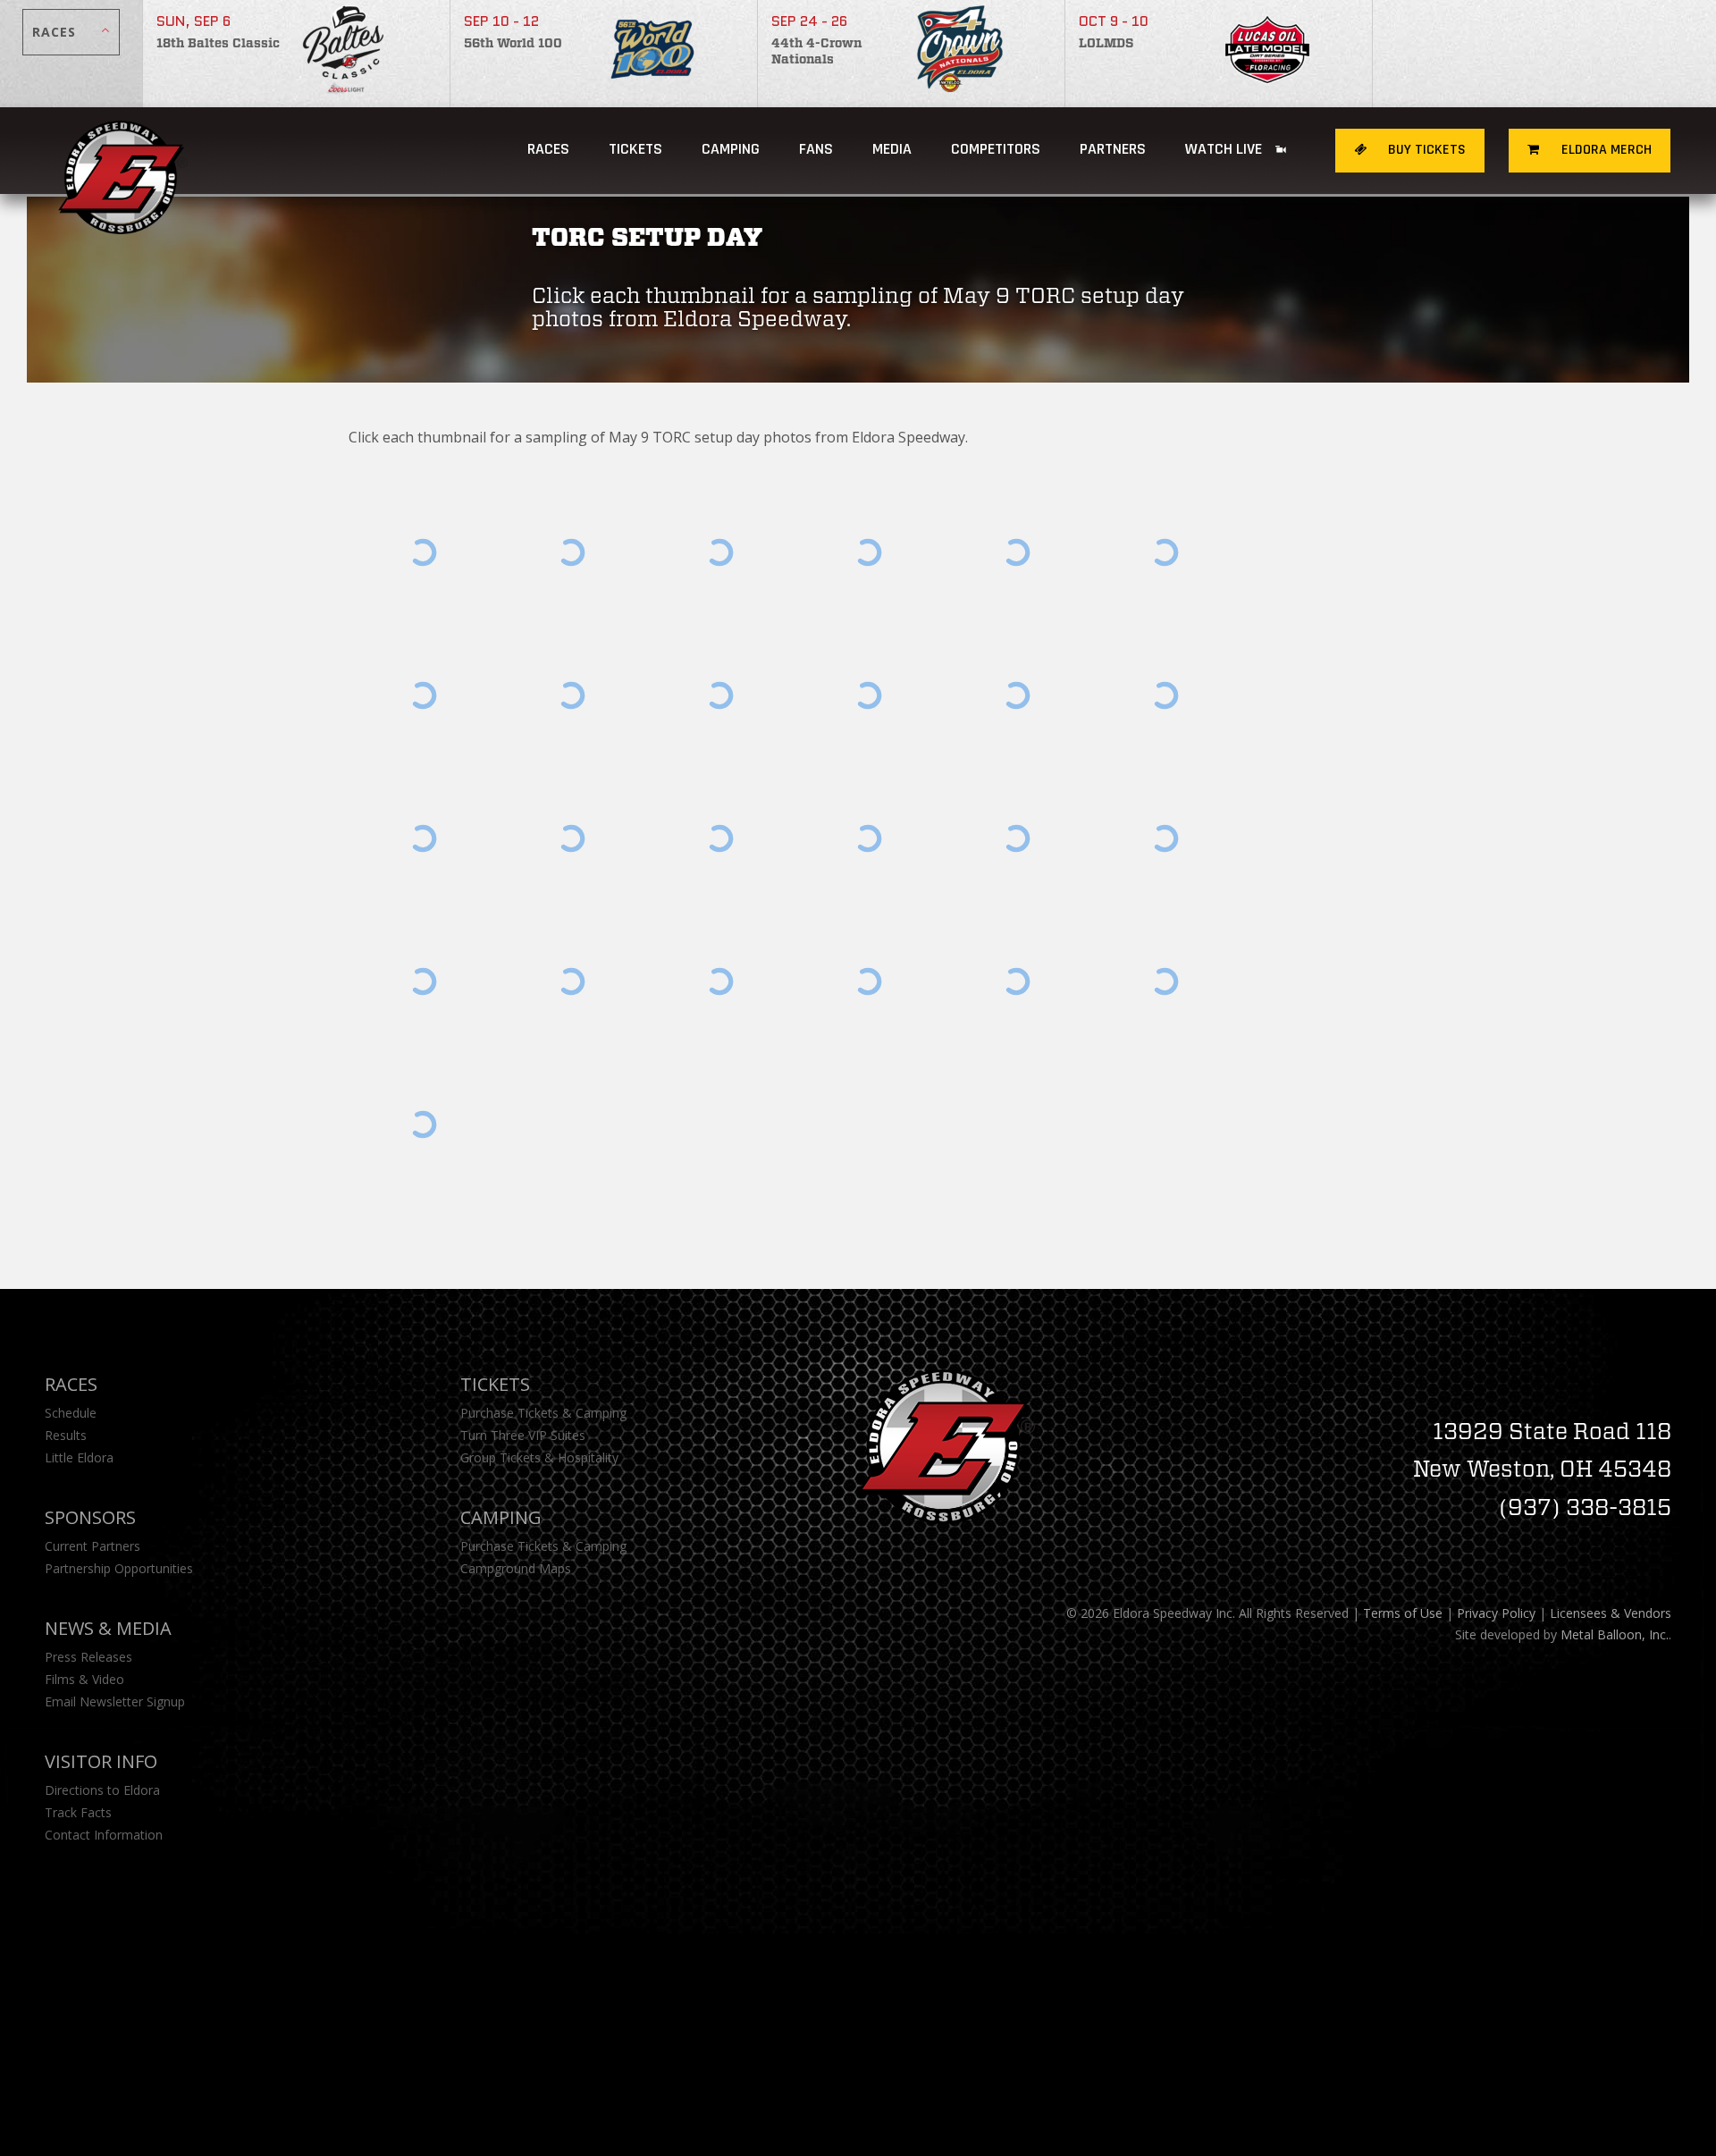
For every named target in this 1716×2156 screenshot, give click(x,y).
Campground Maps (516, 1568)
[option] (297, 54)
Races (548, 149)
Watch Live (1225, 149)
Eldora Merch (1605, 150)
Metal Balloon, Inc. (1615, 1634)
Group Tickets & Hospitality (539, 1457)
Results (66, 1435)
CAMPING (731, 149)
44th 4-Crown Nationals (816, 52)
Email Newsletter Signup (115, 1701)
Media (892, 149)
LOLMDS (1106, 44)
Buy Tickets (1425, 150)
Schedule (71, 1413)
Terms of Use (1403, 1613)
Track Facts (78, 1812)
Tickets (635, 149)
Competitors (996, 149)
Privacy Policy (1496, 1613)
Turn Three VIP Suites (523, 1435)
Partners (1113, 149)
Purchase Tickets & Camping (543, 1413)
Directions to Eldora (102, 1790)
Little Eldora (79, 1457)
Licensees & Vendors (1611, 1613)
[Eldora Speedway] (123, 151)
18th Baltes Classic (218, 44)
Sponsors (90, 1517)
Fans (816, 149)
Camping (501, 1517)
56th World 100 (513, 44)
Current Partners (93, 1546)
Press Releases (88, 1657)
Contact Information (104, 1835)
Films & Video (84, 1679)
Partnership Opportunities (119, 1568)
